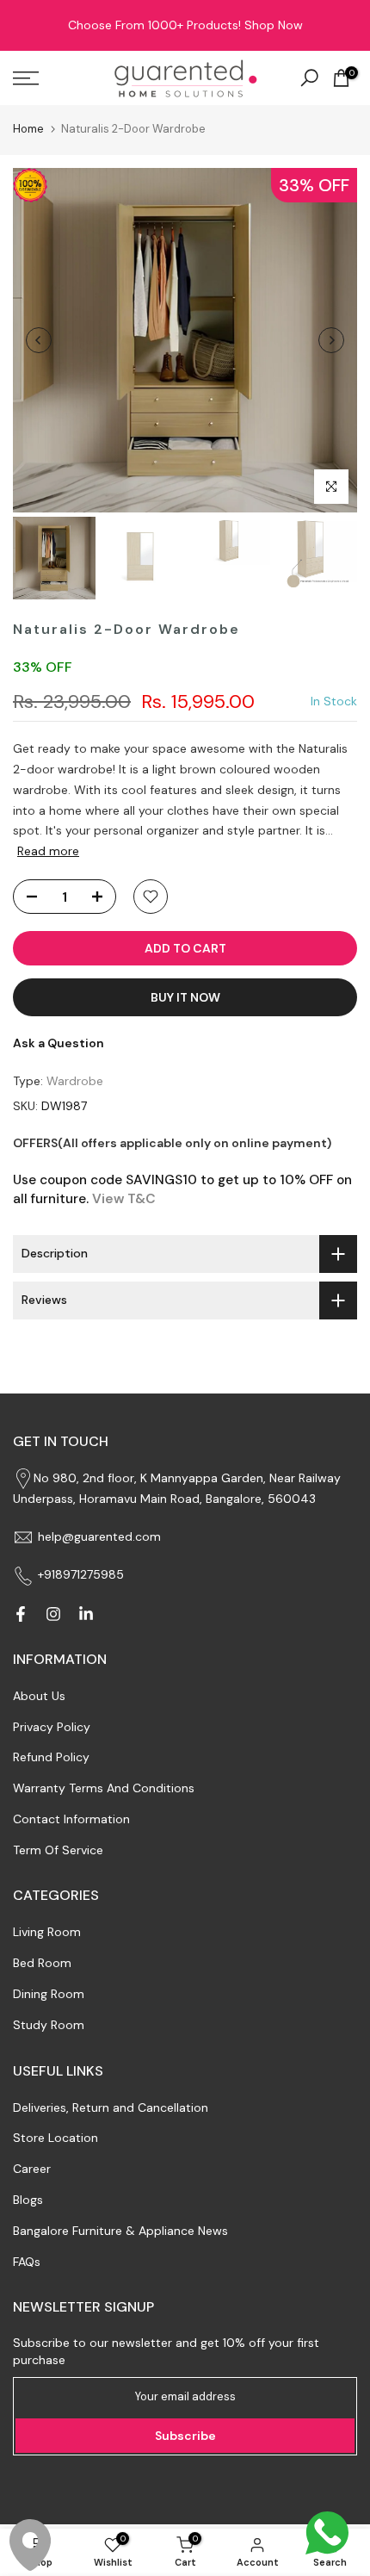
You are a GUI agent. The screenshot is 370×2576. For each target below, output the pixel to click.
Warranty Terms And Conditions (104, 1788)
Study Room (49, 2025)
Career (32, 2169)
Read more (48, 851)
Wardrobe (75, 1081)
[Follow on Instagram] (53, 1614)
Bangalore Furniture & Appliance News (120, 2231)
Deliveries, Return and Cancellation (111, 2107)
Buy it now (185, 997)
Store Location (55, 2138)
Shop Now (274, 25)
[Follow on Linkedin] (86, 1614)
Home (28, 129)
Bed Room (42, 1963)
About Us (39, 1696)
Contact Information (71, 1819)
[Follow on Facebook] (21, 1614)
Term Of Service (58, 1850)
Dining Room (49, 1994)
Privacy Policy (52, 1727)
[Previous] (39, 340)
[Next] (331, 340)
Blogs (28, 2200)
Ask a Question (59, 1043)
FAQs (27, 2262)
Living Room (47, 1932)
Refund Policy (51, 1757)
